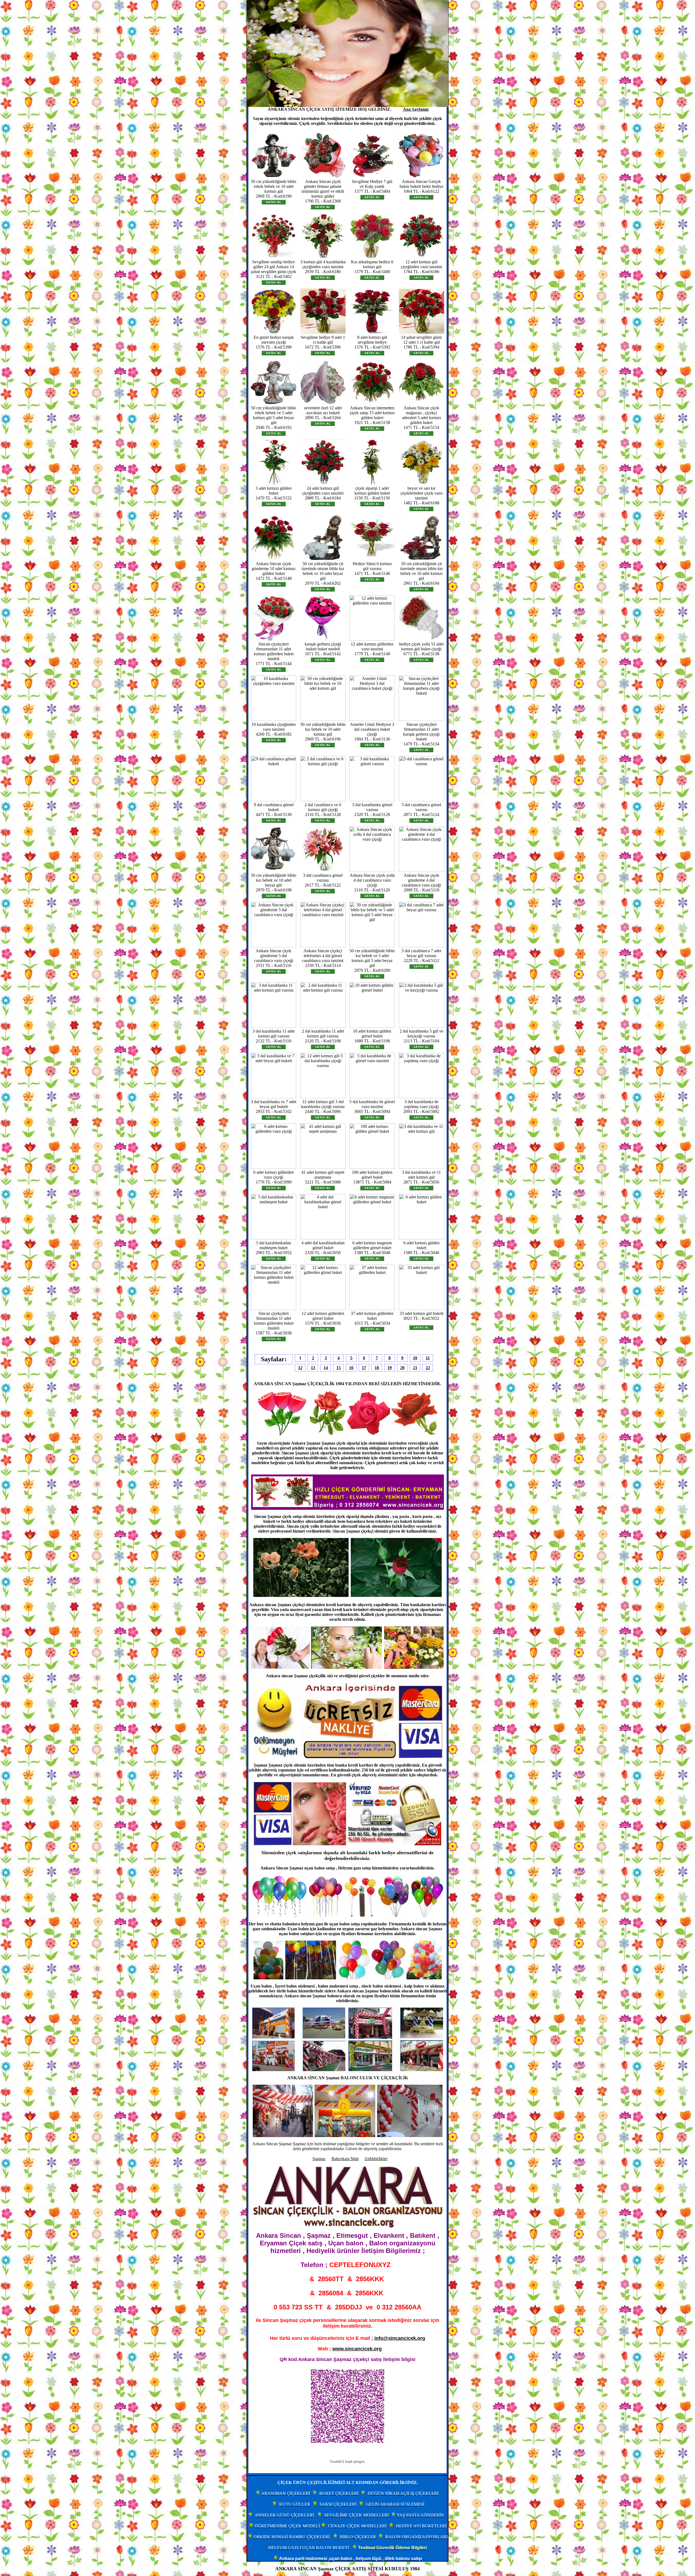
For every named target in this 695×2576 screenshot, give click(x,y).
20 (402, 1368)
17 (364, 1368)
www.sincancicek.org (357, 2349)
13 (313, 1368)
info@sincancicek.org (400, 2338)
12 (300, 1368)
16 (351, 1368)
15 (339, 1368)
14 (326, 1368)
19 (390, 1368)
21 (415, 1368)
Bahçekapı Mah (345, 2159)
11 (428, 1358)
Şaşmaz (319, 2159)
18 (377, 1368)
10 (415, 1358)
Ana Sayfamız (416, 109)
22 (428, 1368)
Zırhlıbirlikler (376, 2159)
